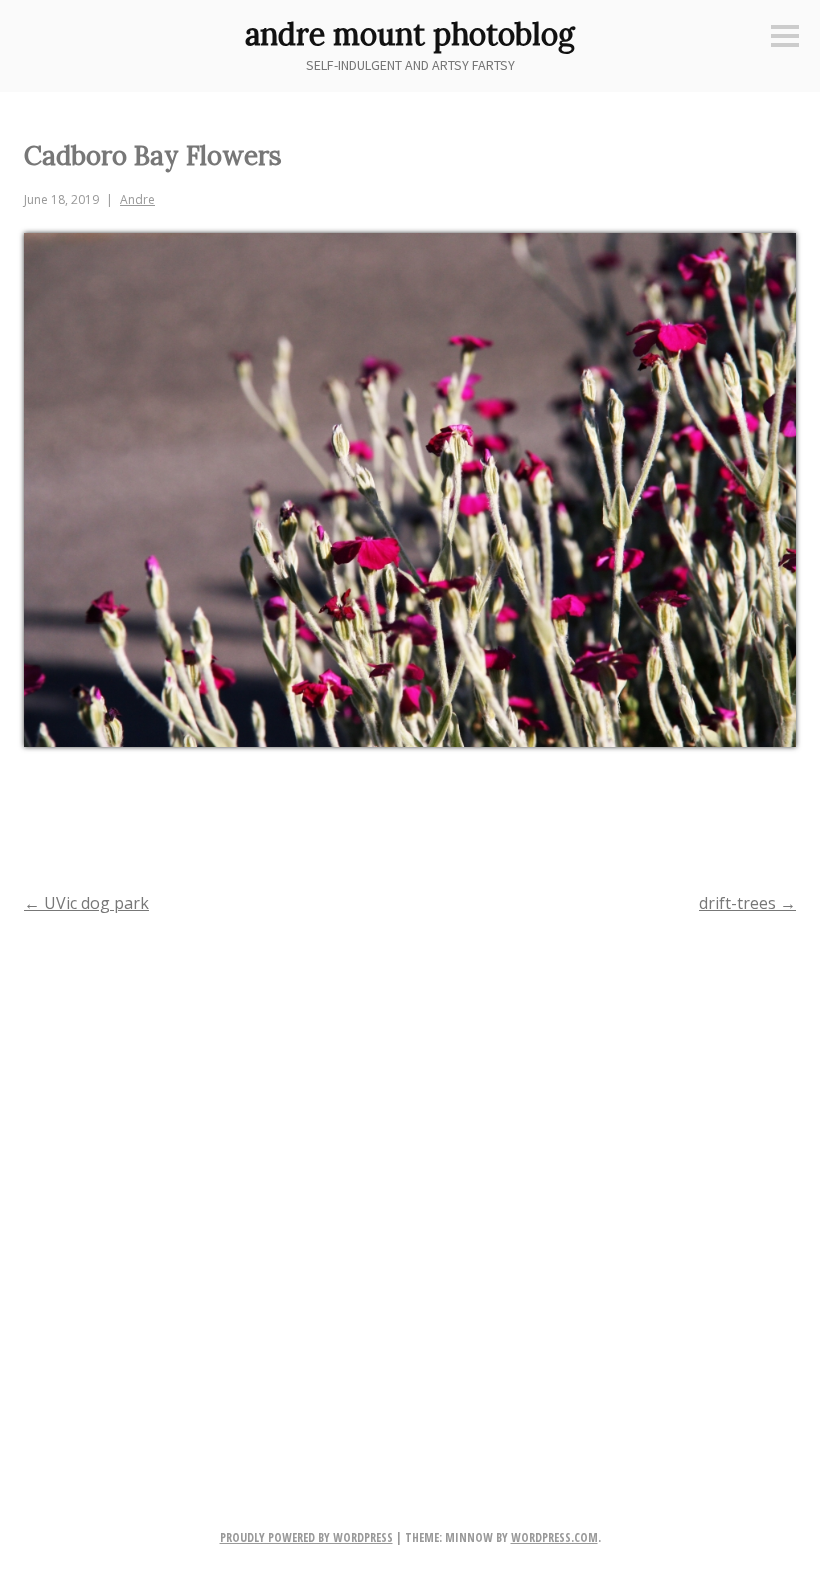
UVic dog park (86, 903)
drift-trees (747, 903)
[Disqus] (410, 1189)
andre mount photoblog (410, 34)
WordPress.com (554, 1537)
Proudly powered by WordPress (306, 1537)
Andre (137, 199)
